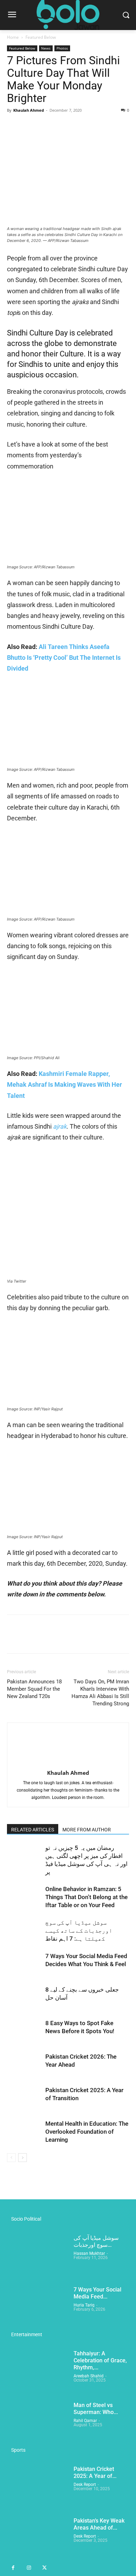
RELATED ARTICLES (33, 1830)
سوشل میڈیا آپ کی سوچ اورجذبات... (96, 2241)
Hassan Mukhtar (89, 2253)
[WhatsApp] (62, 126)
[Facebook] (14, 126)
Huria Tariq (84, 2305)
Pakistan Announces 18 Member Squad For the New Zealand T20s (34, 1689)
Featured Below (41, 37)
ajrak (60, 1126)
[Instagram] (29, 2568)
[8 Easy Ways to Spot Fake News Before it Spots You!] (24, 2031)
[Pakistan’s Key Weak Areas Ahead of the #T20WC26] (37, 2539)
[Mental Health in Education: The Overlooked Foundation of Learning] (24, 2132)
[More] (78, 126)
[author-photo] (68, 1763)
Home (13, 37)
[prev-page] (11, 2158)
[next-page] (22, 2158)
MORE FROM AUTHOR (87, 1830)
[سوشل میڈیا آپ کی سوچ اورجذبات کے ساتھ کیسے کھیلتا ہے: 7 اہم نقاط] (24, 1931)
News (46, 48)
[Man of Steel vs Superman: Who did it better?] (37, 2423)
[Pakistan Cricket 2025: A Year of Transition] (24, 2098)
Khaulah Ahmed (29, 110)
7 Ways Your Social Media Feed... (97, 2293)
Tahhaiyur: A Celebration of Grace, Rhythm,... (100, 2360)
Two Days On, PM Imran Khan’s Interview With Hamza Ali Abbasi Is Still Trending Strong (100, 1693)
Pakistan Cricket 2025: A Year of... (95, 2472)
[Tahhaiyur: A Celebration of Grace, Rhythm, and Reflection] (37, 2372)
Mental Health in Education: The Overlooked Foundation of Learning (87, 2132)
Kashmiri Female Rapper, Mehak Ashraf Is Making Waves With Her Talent (65, 1085)
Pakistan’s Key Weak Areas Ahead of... (99, 2524)
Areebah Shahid (89, 2376)
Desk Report (85, 2485)
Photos (62, 48)
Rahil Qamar (85, 2421)
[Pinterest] (46, 126)
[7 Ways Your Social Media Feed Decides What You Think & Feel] (24, 1964)
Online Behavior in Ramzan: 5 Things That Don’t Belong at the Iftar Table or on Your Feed (86, 1897)
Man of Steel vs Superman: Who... (96, 2409)
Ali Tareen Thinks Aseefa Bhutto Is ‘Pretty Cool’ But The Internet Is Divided (64, 658)
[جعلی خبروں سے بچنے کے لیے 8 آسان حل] (24, 1998)
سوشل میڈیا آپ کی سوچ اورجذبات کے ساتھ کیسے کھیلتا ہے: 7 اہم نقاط (79, 1931)
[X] (30, 126)
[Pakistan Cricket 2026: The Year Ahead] (24, 2065)
